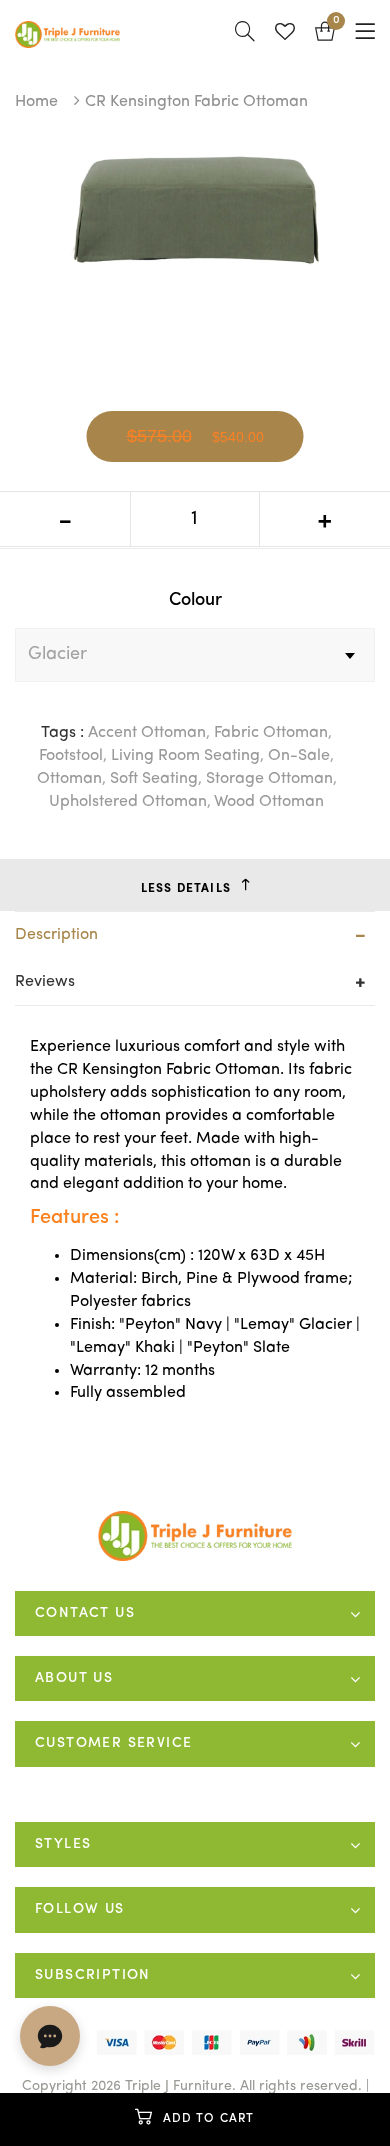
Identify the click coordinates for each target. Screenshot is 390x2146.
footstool (71, 756)
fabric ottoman (271, 733)
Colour (195, 600)
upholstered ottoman (128, 802)
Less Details (186, 889)
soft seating (154, 779)
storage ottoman (269, 779)
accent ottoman (147, 733)
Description (56, 935)
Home (36, 102)
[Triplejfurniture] (195, 1536)
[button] (325, 34)
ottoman (69, 779)
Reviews (45, 982)
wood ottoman (269, 802)
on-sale (299, 756)
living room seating (185, 756)
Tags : (62, 733)
